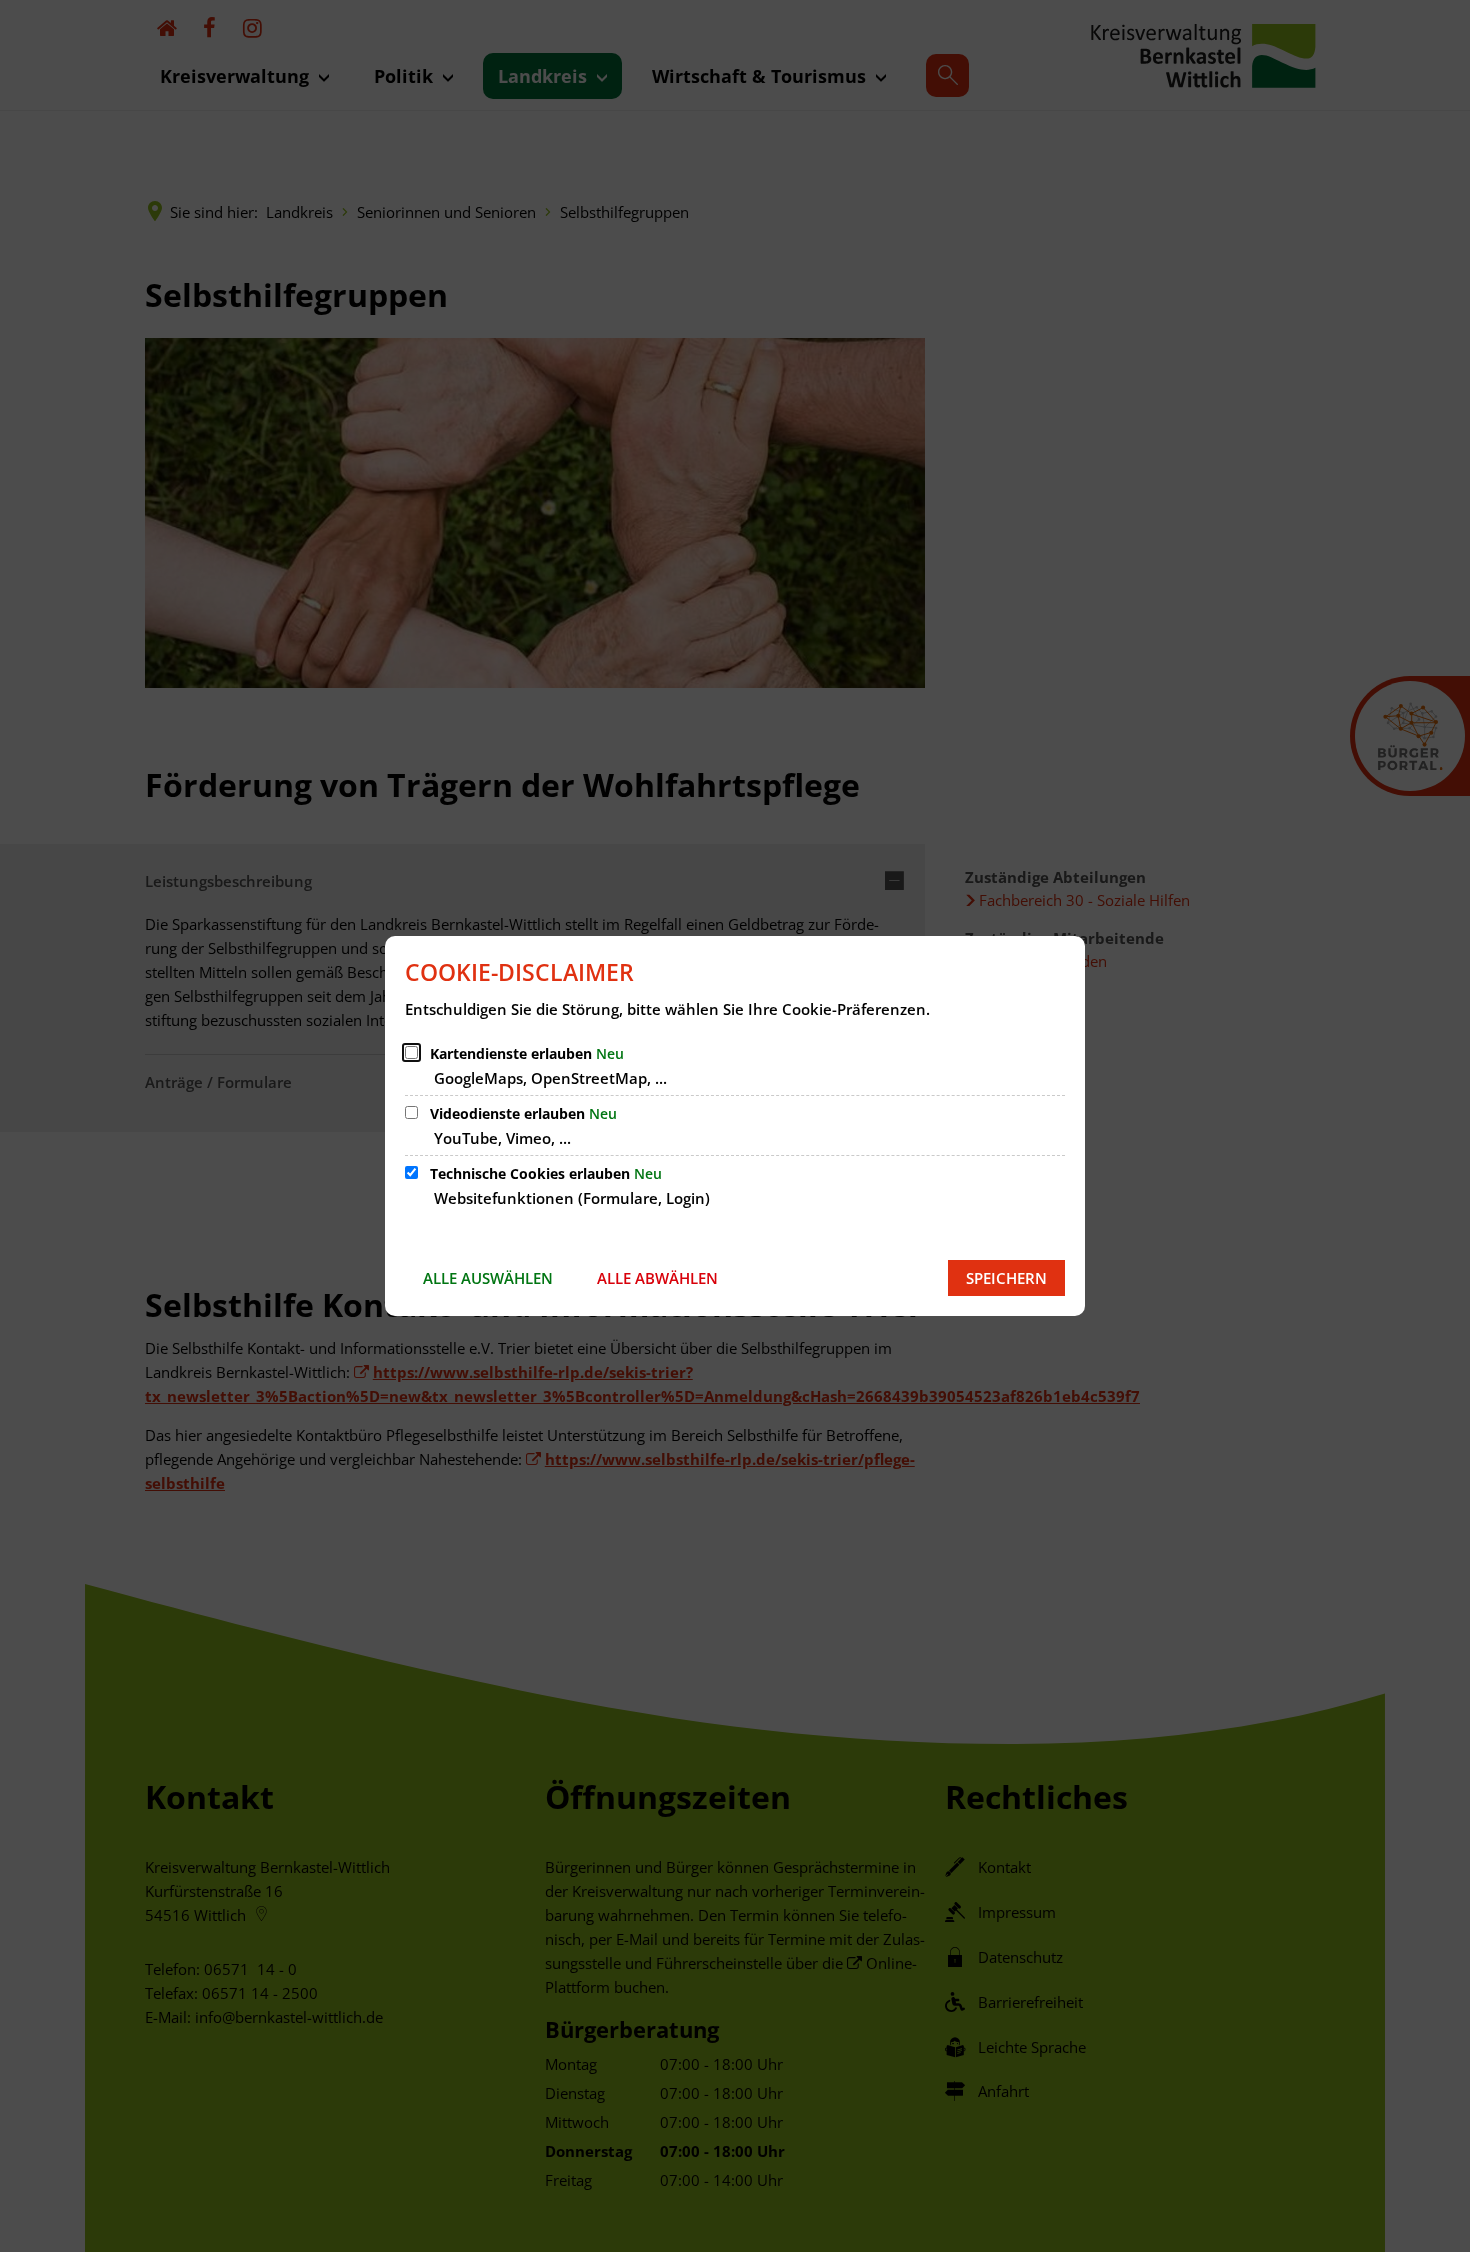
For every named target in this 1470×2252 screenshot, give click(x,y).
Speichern (1006, 1278)
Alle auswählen (488, 1278)
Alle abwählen (657, 1278)
